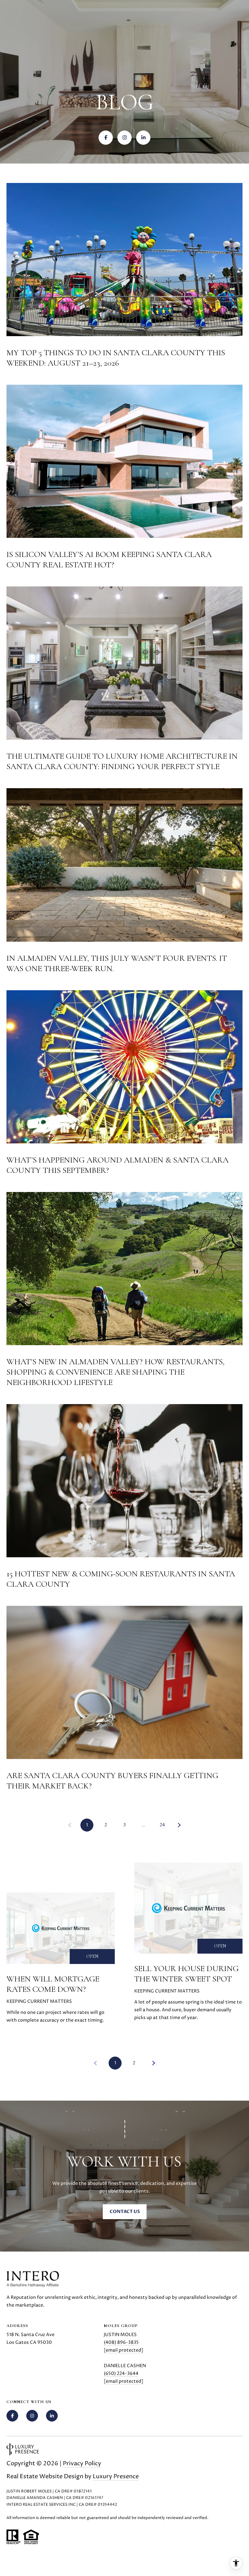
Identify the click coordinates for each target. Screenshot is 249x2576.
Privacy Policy (82, 2463)
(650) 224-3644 (121, 2373)
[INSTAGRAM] (124, 138)
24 (162, 1825)
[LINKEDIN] (143, 138)
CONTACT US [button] (125, 2212)
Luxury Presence (116, 2476)
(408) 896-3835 (121, 2342)
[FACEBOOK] (106, 138)
